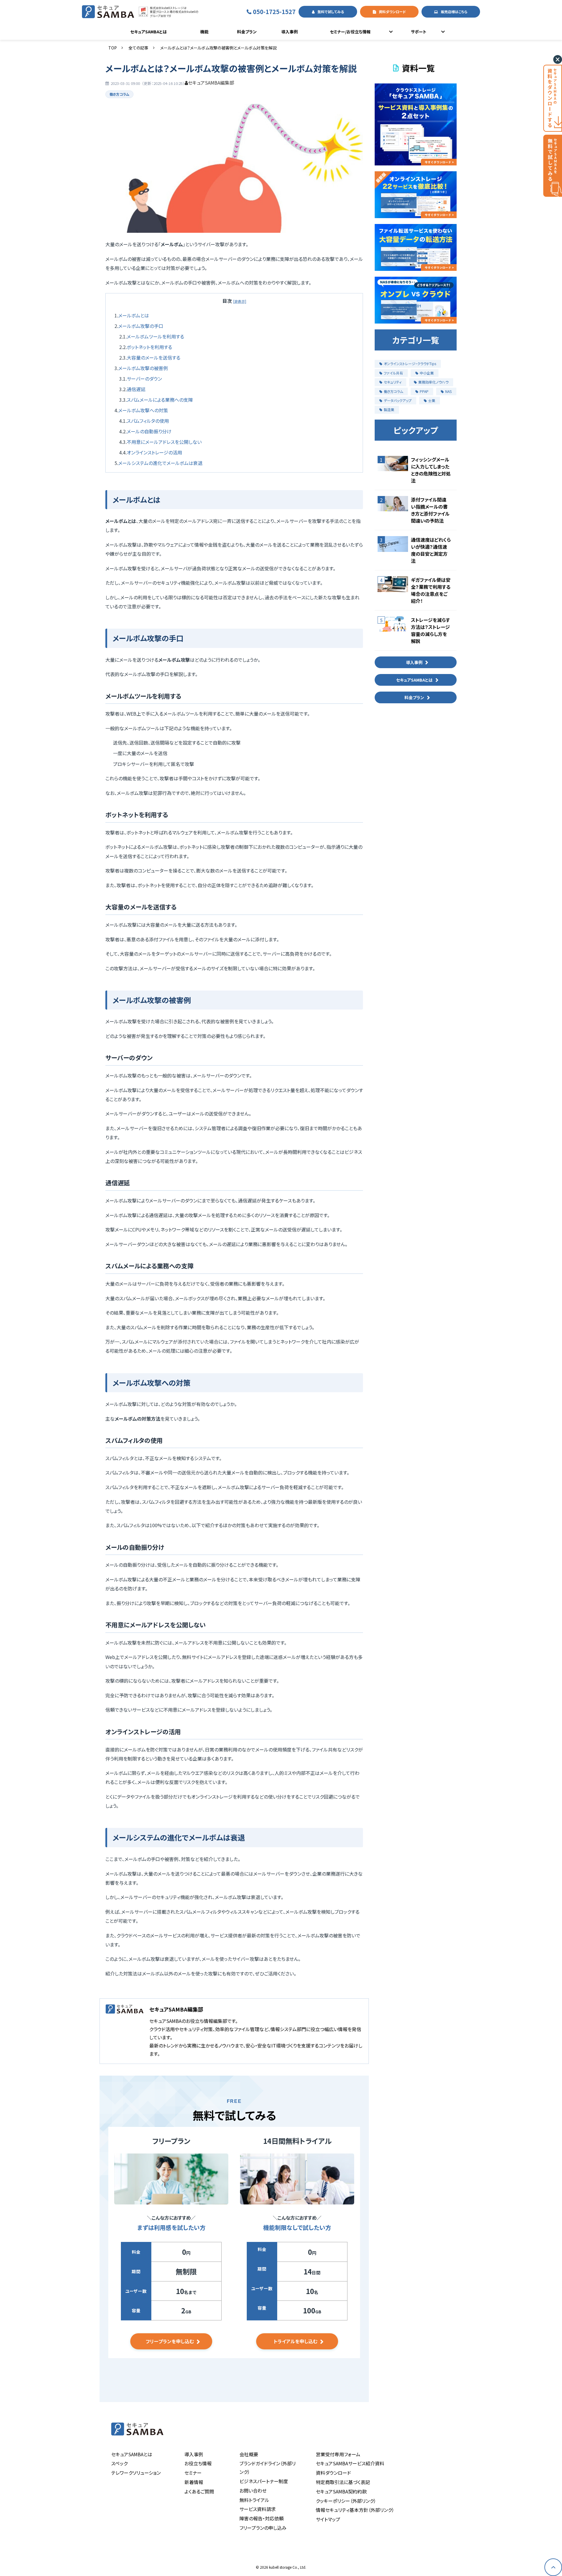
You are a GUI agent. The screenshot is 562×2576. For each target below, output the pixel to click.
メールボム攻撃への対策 (143, 410)
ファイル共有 (393, 373)
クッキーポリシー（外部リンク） (346, 2501)
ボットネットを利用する (149, 347)
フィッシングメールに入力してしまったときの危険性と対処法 (431, 470)
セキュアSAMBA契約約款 (341, 2491)
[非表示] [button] (240, 301)
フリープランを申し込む (170, 2341)
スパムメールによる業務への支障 (160, 400)
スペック (119, 2463)
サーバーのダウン (144, 379)
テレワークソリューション (136, 2473)
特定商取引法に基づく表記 (343, 2482)
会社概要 (249, 2454)
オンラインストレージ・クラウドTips (410, 364)
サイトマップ (328, 2519)
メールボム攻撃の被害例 (143, 368)
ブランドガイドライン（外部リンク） (268, 2468)
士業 (432, 400)
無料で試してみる (331, 12)
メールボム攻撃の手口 (141, 326)
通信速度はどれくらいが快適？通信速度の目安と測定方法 (431, 550)
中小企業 (427, 373)
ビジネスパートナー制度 (264, 2481)
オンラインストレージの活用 (154, 452)
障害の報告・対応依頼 (262, 2518)
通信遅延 (136, 389)
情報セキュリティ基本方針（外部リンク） (355, 2510)
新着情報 (194, 2482)
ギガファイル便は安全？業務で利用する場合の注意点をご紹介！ (431, 590)
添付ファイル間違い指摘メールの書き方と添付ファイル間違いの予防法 (430, 510)
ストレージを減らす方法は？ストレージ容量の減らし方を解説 (430, 630)
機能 (204, 32)
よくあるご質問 (199, 2491)
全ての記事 (138, 48)
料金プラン (247, 32)
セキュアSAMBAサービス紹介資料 (350, 2463)
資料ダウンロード (392, 12)
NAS (448, 391)
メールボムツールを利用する (155, 336)
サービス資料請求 (258, 2509)
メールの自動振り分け (149, 431)
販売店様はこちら (454, 12)
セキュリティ (393, 382)
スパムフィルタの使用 (148, 421)
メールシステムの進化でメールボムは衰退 (160, 463)
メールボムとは (134, 315)
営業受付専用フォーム (338, 2454)
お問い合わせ (253, 2491)
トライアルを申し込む (295, 2341)
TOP (113, 48)
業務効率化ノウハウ (433, 382)
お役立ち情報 (198, 2463)
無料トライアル (254, 2500)
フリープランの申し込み (263, 2528)
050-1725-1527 (274, 12)
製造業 (389, 409)
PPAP (424, 391)
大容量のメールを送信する (154, 358)
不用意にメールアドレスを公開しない (164, 442)
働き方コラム (119, 94)
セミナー (193, 2473)
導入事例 (289, 32)
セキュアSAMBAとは (149, 32)
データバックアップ (398, 400)
